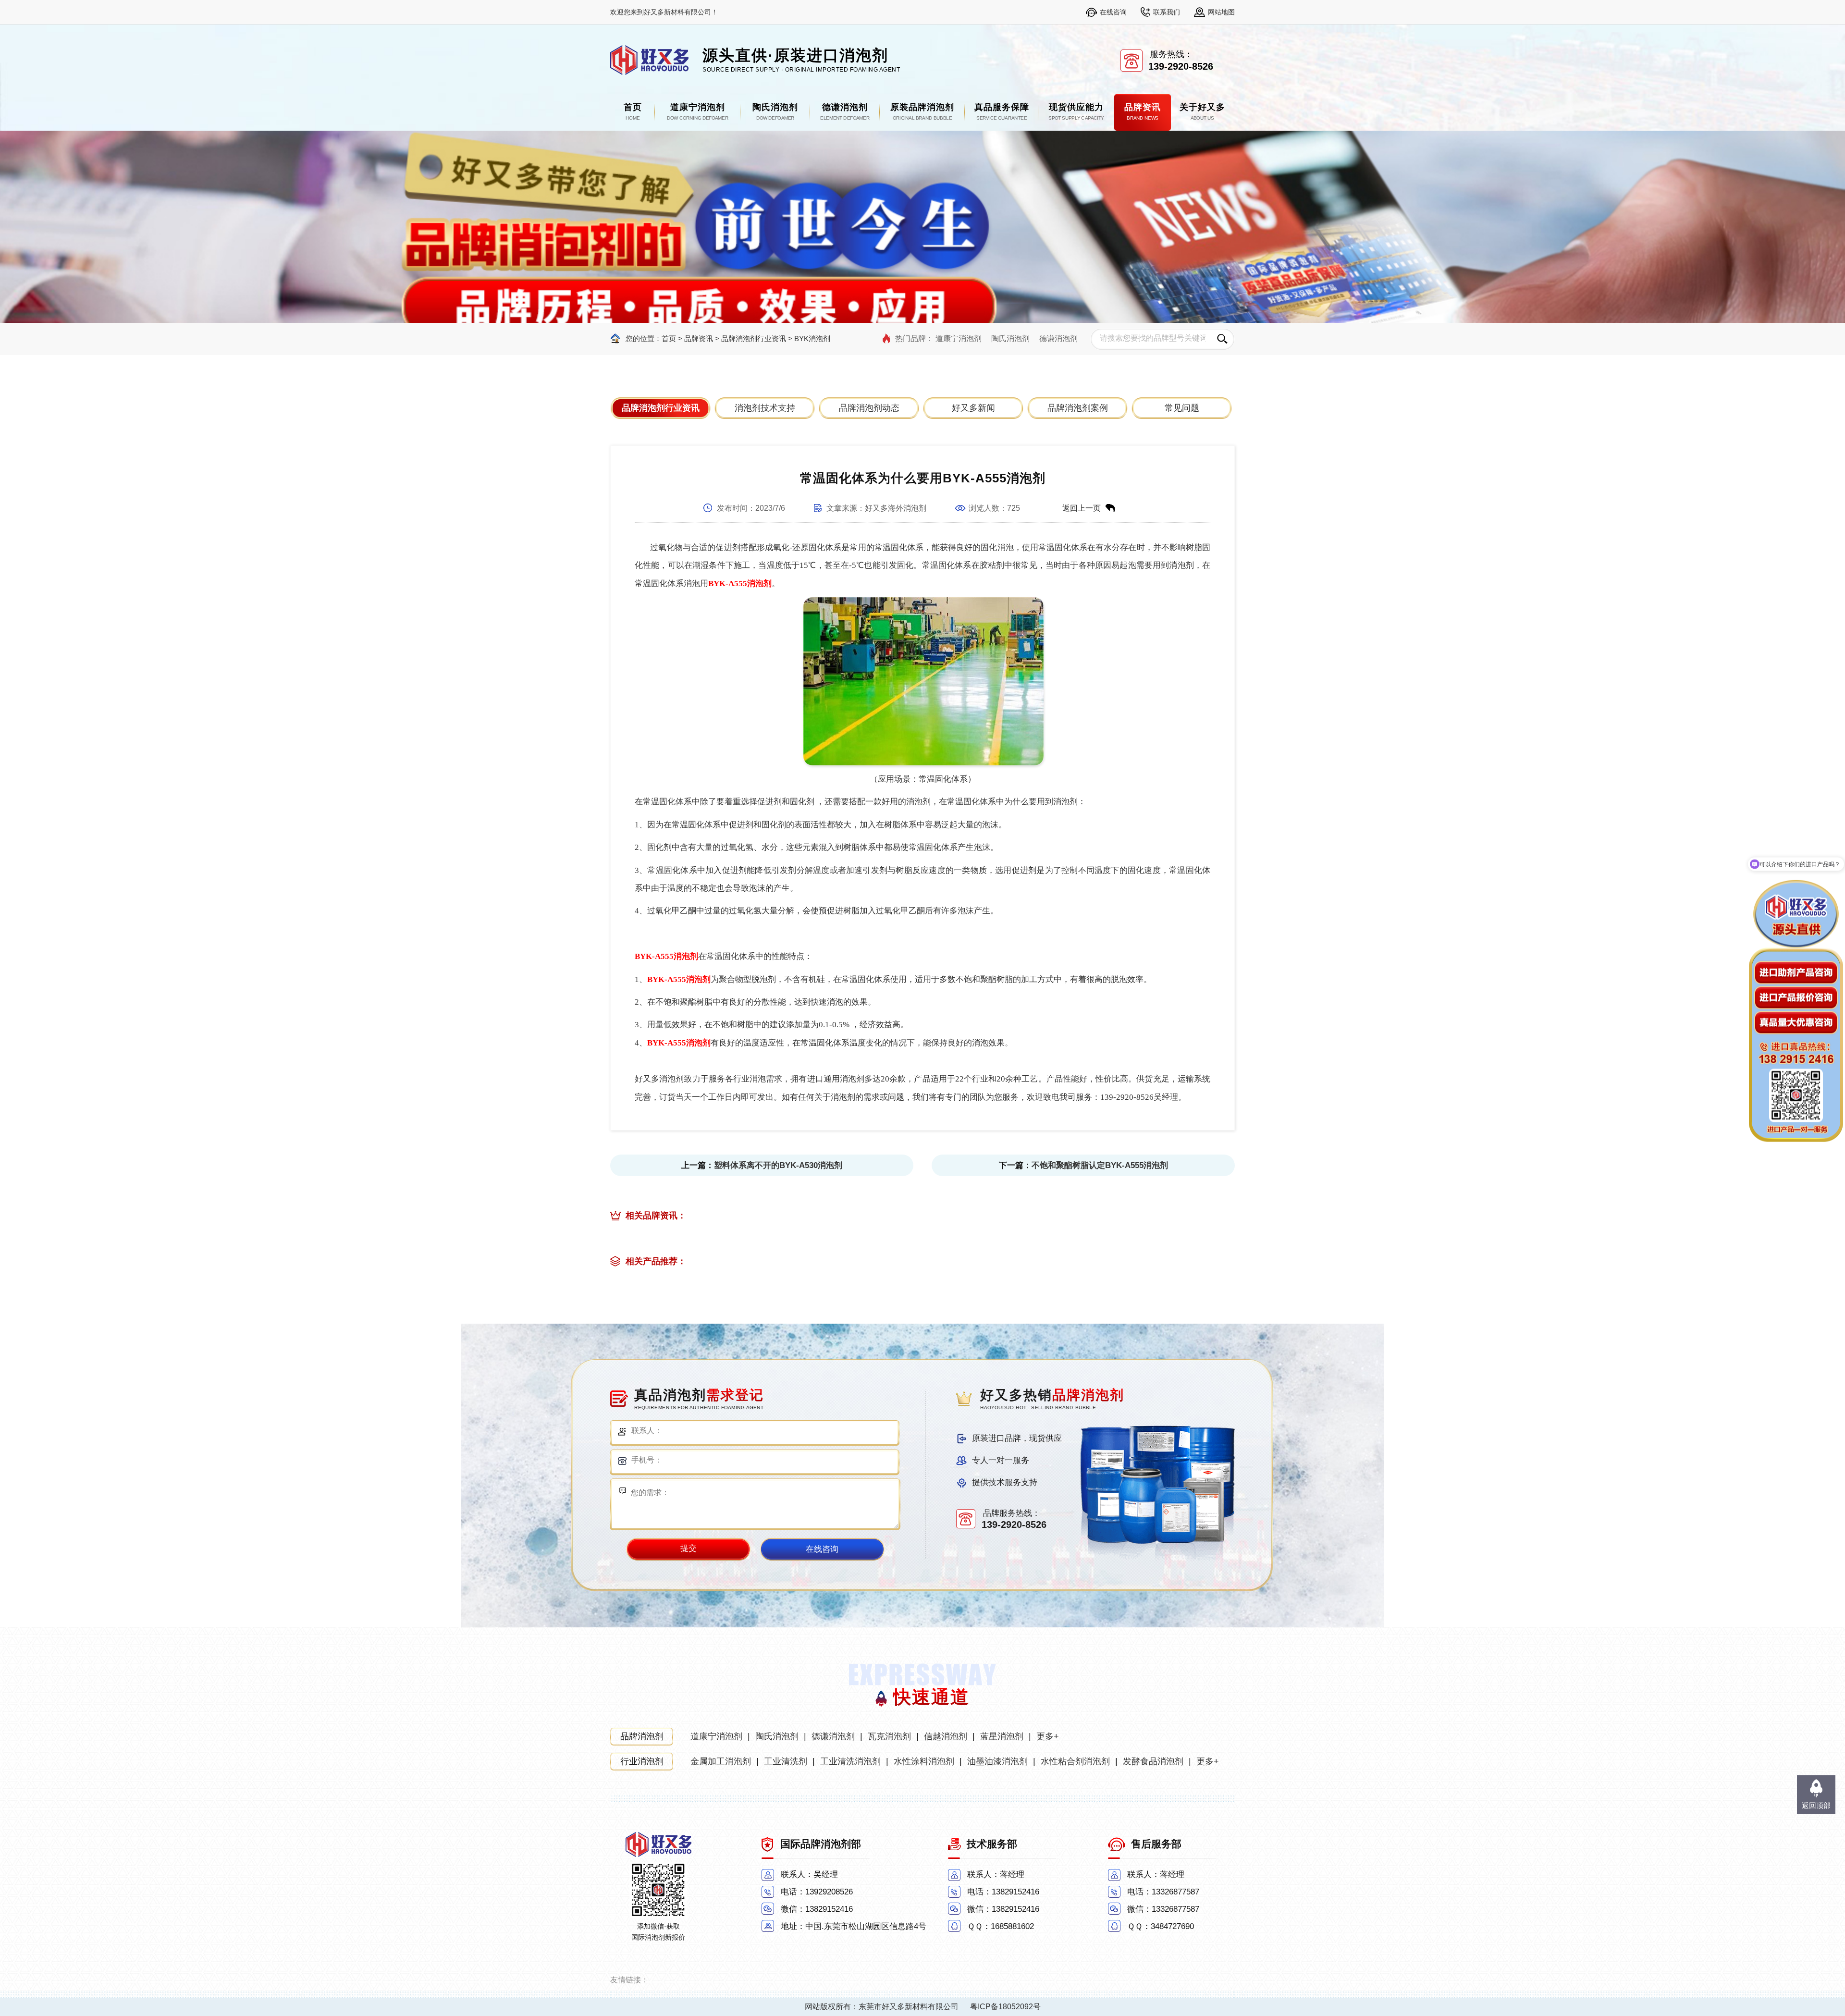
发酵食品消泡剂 (1153, 1761)
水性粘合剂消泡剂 (1075, 1761)
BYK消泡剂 (812, 338)
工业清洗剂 (786, 1761)
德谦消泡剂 (1058, 338)
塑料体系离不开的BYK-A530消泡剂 (778, 1165)
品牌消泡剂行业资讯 (754, 338)
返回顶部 (1816, 1805)
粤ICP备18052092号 (1005, 2007)
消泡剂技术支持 (765, 408)
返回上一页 (1082, 508)
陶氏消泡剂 (1010, 338)
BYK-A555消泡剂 (740, 584)
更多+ (1048, 1736)
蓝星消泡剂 (1002, 1736)
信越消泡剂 (946, 1736)
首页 (669, 338)
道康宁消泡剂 (959, 338)
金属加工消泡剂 (721, 1761)
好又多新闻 (973, 408)
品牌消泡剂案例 (1078, 408)
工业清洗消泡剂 (850, 1761)
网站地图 (1221, 12)
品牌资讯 (699, 338)
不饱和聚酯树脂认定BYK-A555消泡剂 (1100, 1165)
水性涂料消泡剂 (924, 1761)
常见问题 (1182, 408)
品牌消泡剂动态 (869, 408)
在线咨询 (1113, 12)
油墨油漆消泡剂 (997, 1761)
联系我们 (1167, 12)
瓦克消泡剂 (889, 1736)
